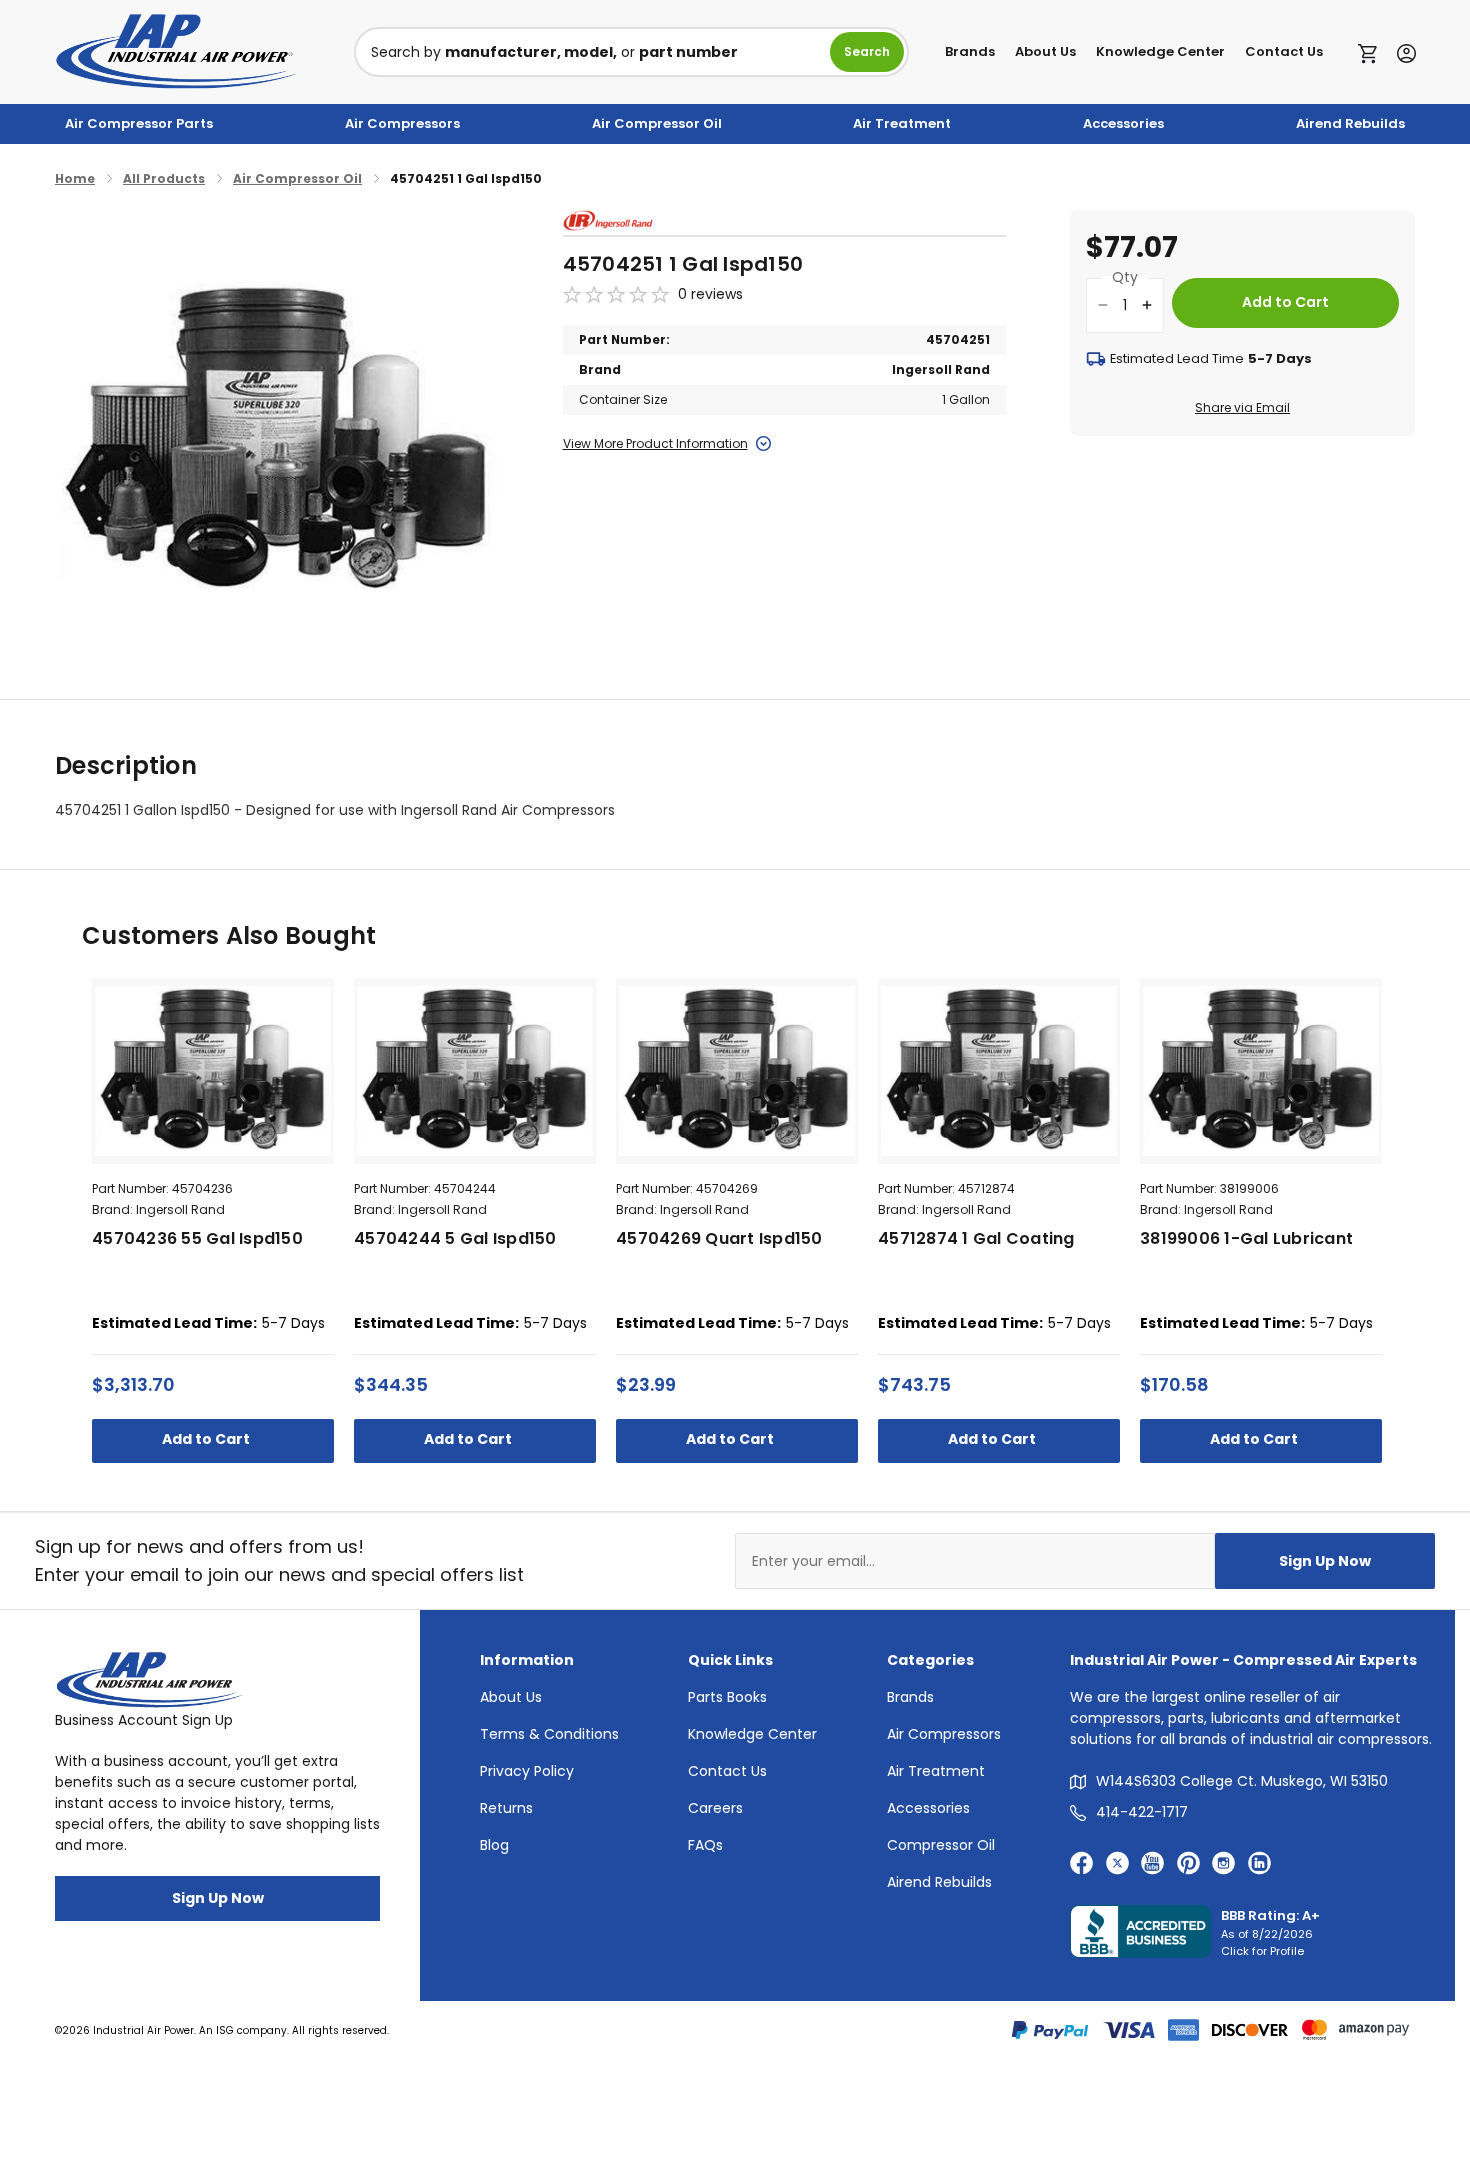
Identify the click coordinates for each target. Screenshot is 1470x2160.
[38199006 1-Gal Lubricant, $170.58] (1261, 1071)
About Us (1045, 51)
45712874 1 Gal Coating (976, 1238)
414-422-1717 (1142, 1812)
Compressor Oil (941, 1845)
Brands (970, 51)
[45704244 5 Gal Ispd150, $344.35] (475, 1071)
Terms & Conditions (549, 1734)
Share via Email (1242, 407)
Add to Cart (207, 1439)
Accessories (1123, 123)
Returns (506, 1808)
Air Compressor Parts (139, 123)
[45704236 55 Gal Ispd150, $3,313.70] (213, 1071)
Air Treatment (902, 123)
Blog (494, 1845)
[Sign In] (1401, 51)
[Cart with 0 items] (1372, 52)
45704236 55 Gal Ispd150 (197, 1238)
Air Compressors (402, 123)
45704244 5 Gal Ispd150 (455, 1238)
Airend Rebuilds (1350, 123)
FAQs (705, 1845)
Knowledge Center (1160, 51)
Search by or (554, 52)
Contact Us (1284, 51)
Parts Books (727, 1697)
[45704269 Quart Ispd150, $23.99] (737, 1071)
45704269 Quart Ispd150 (719, 1238)
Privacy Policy (527, 1771)
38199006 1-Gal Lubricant (1246, 1238)
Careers (715, 1808)
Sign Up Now (1325, 1561)
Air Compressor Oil (657, 123)
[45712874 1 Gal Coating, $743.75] (999, 1071)
